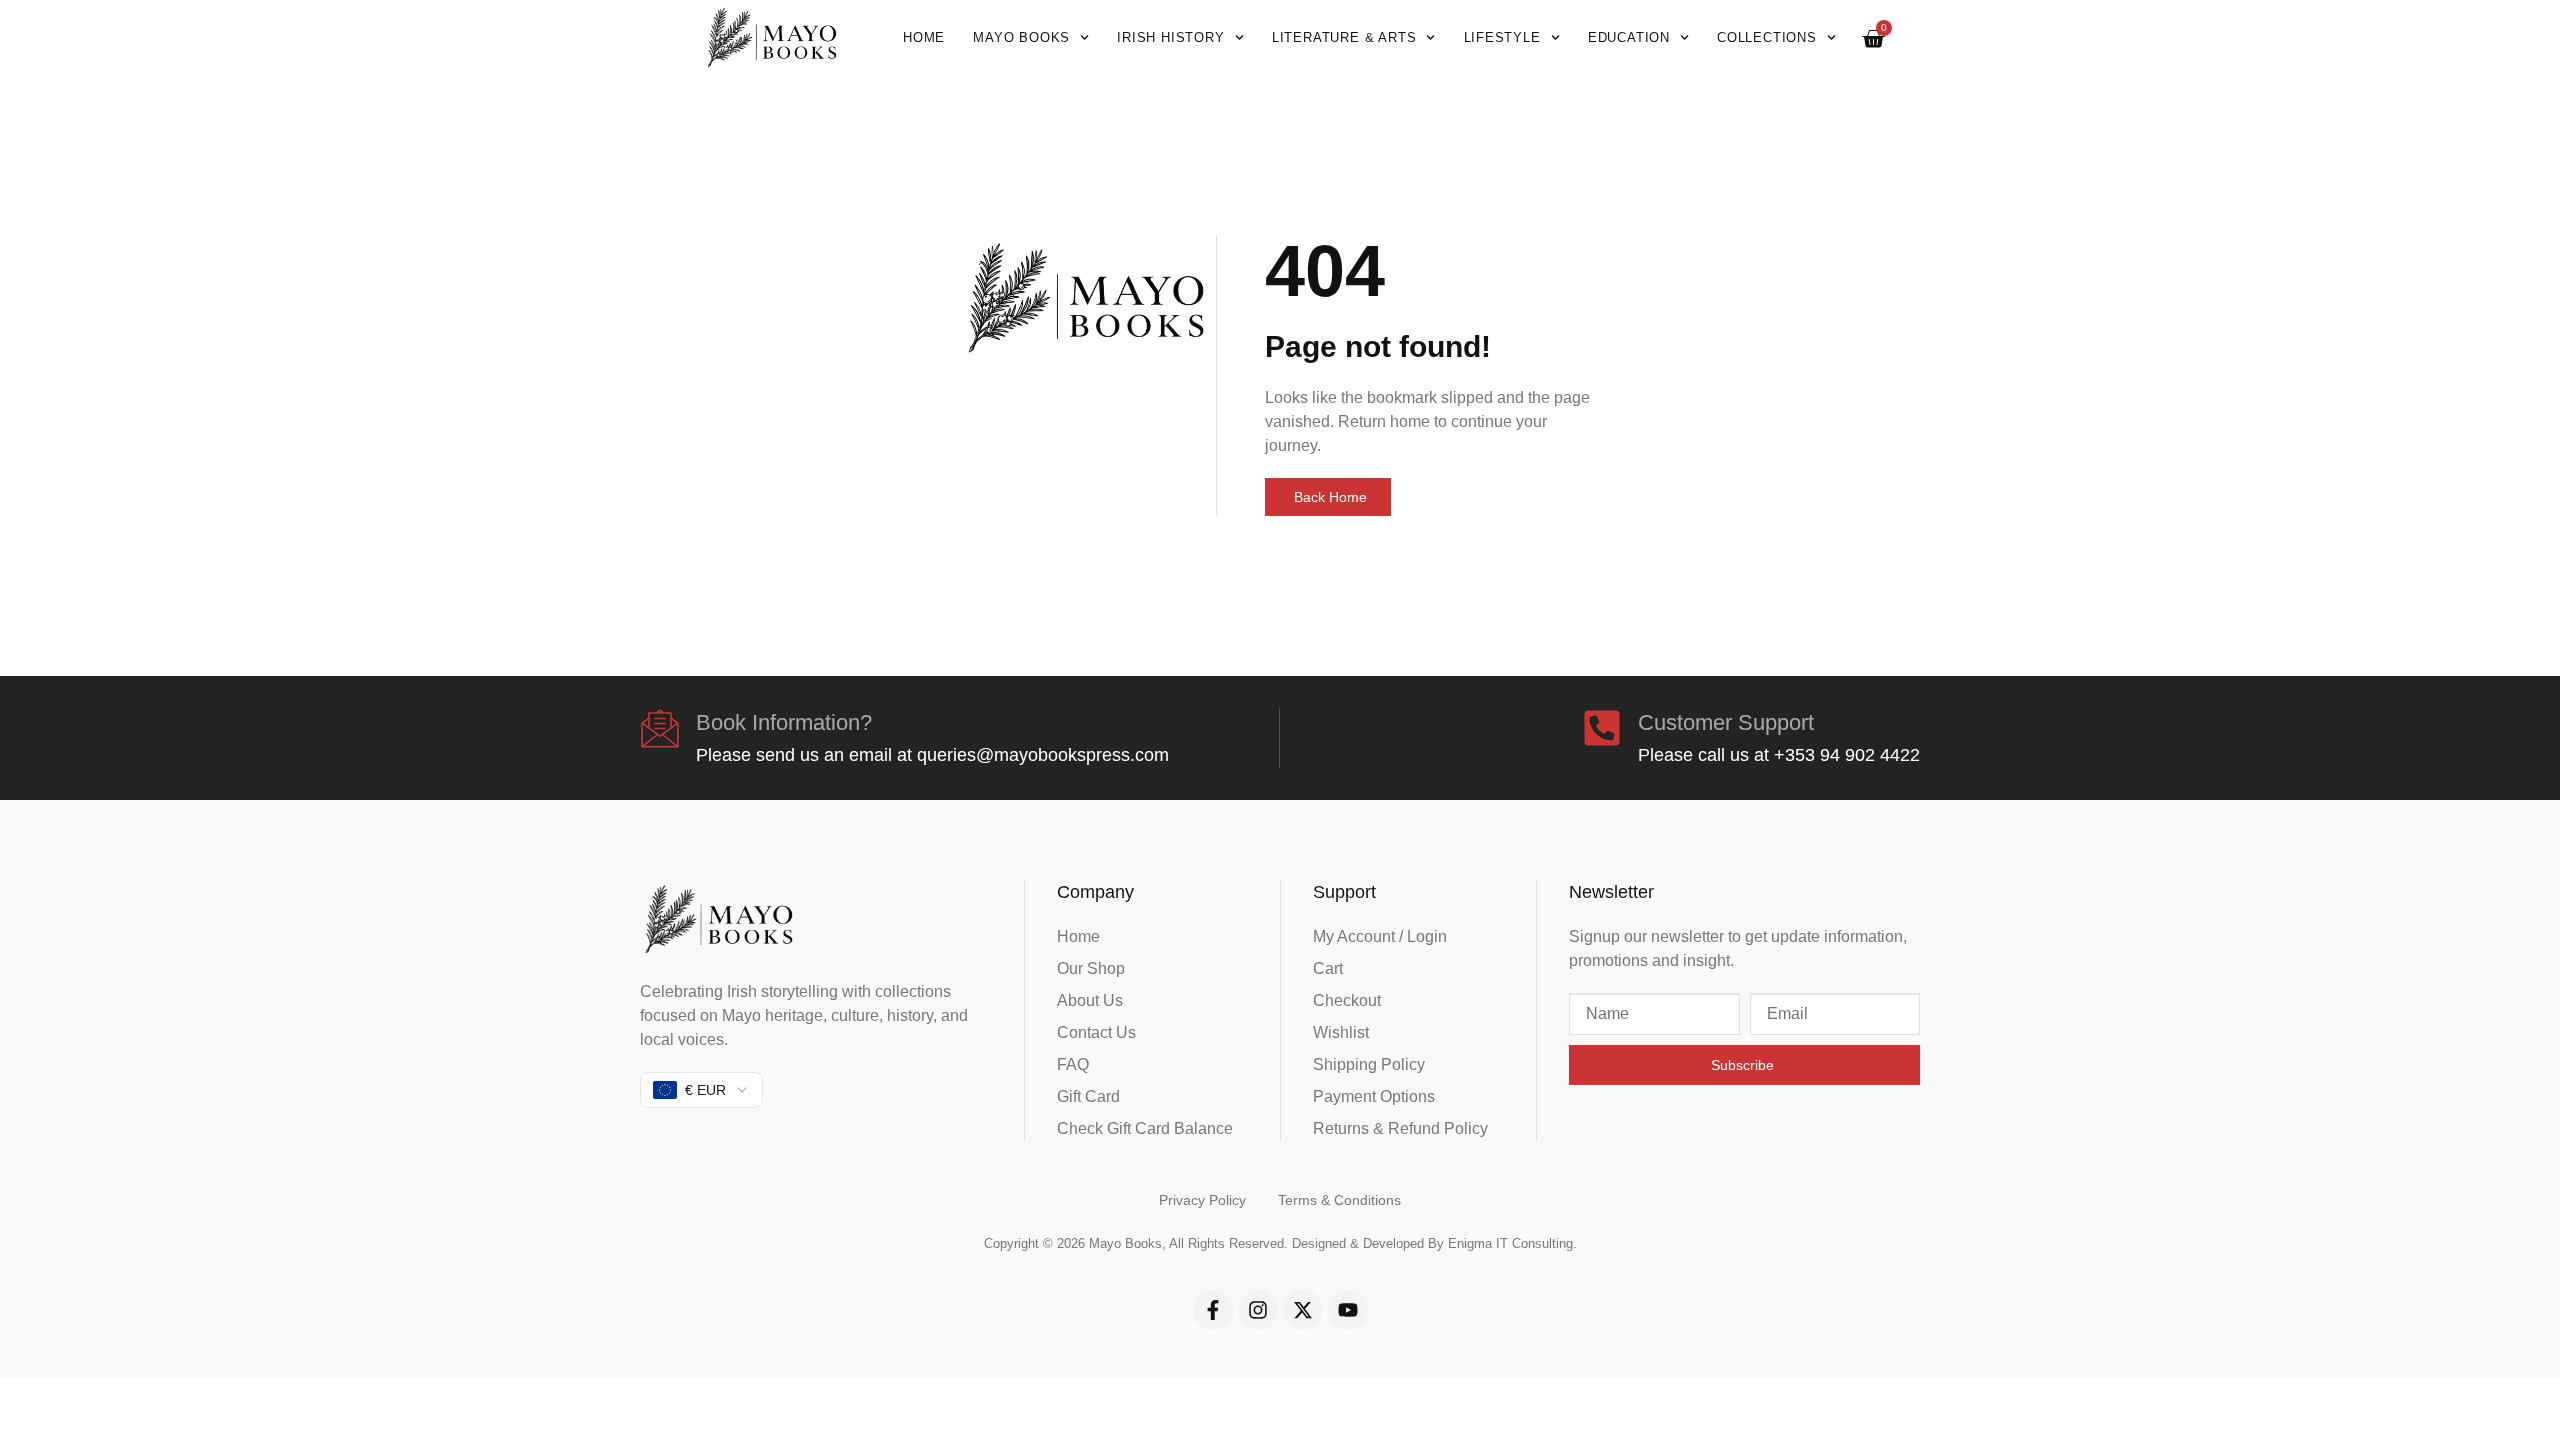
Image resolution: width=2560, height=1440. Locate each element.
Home (924, 37)
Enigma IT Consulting (1510, 1243)
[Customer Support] (1602, 728)
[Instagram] (1258, 1310)
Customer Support (1726, 722)
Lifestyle (1502, 37)
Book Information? (784, 722)
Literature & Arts (1344, 37)
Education (1629, 37)
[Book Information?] (660, 728)
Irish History (1170, 37)
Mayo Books (1021, 37)
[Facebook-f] (1213, 1310)
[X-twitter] (1303, 1310)
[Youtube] (1348, 1310)
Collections (1767, 37)
